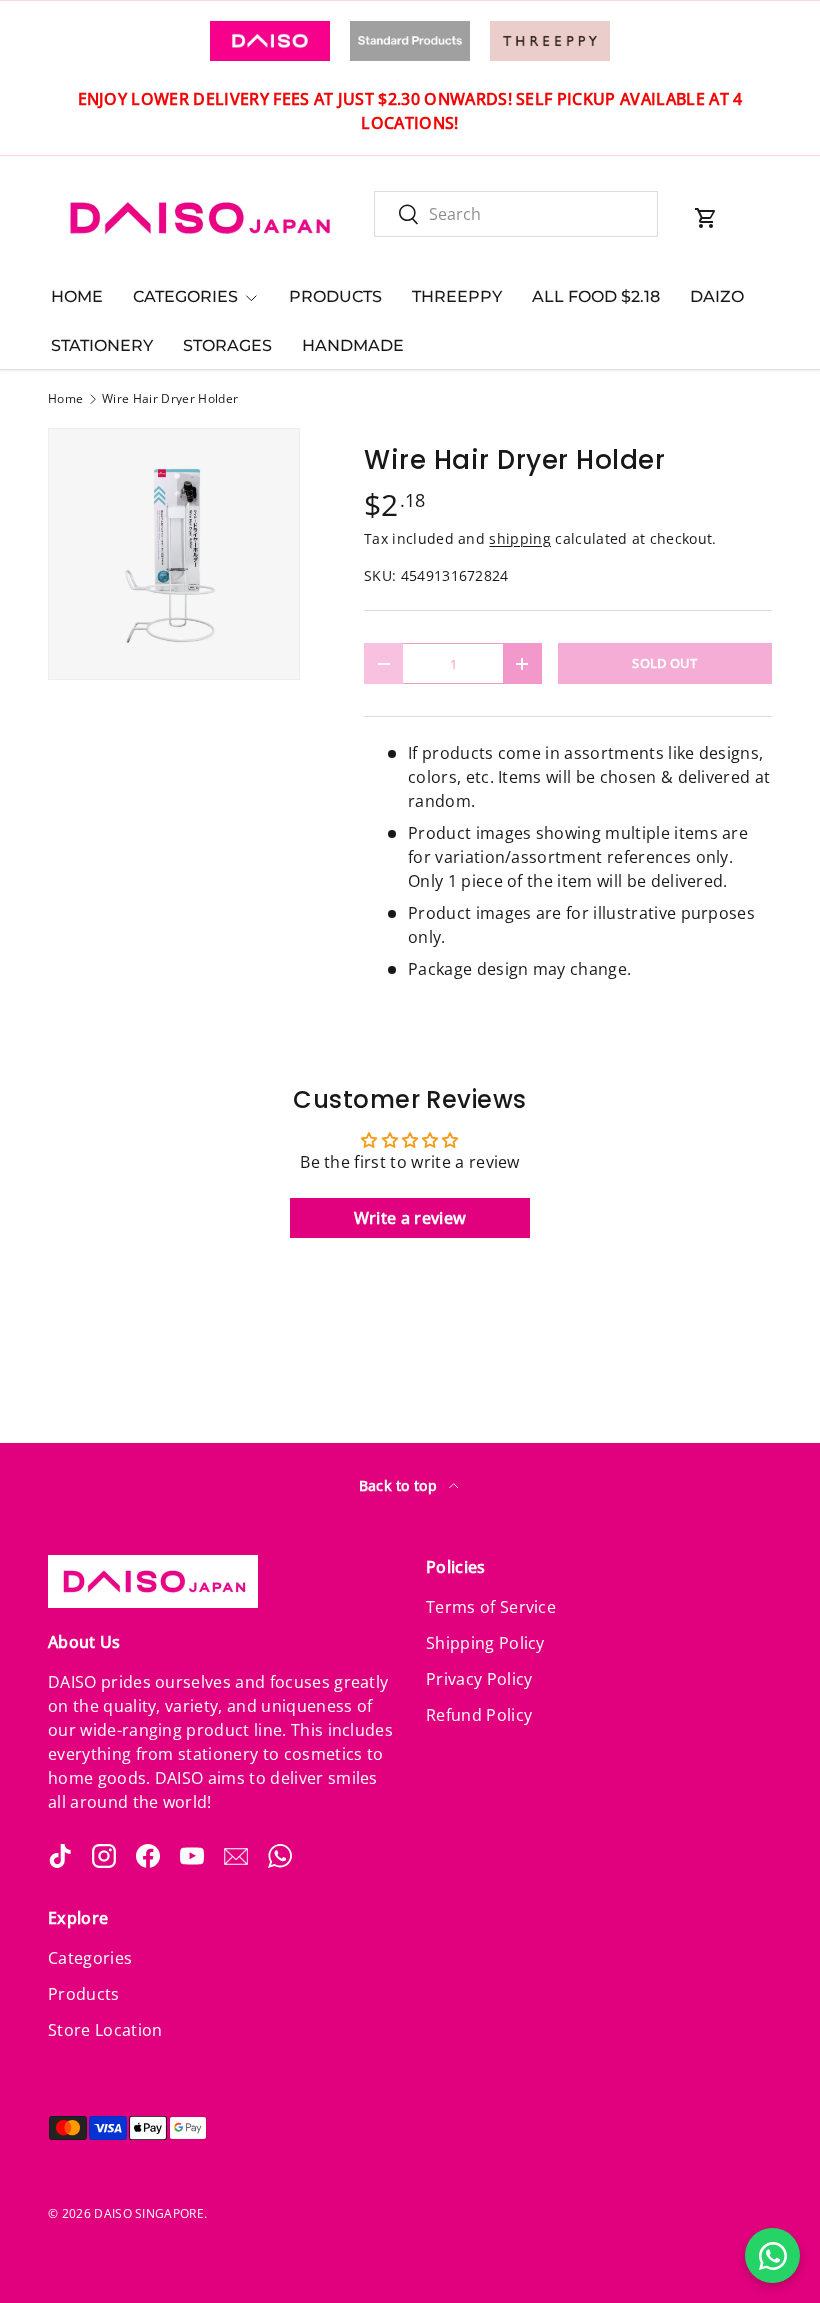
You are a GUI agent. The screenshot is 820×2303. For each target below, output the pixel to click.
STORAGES (227, 345)
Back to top (400, 1485)
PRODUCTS (335, 296)
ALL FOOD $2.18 (596, 296)
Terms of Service (491, 1607)
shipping (520, 538)
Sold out (665, 663)
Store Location (105, 2030)
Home (65, 399)
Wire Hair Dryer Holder (170, 399)
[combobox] (516, 214)
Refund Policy (479, 1715)
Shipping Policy (485, 1643)
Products (84, 1994)
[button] (706, 218)
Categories (90, 1958)
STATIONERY (102, 345)
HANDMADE (353, 345)
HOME (77, 296)
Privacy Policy (479, 1679)
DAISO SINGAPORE (149, 2213)
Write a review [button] (410, 1218)
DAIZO (717, 296)
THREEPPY (457, 296)
